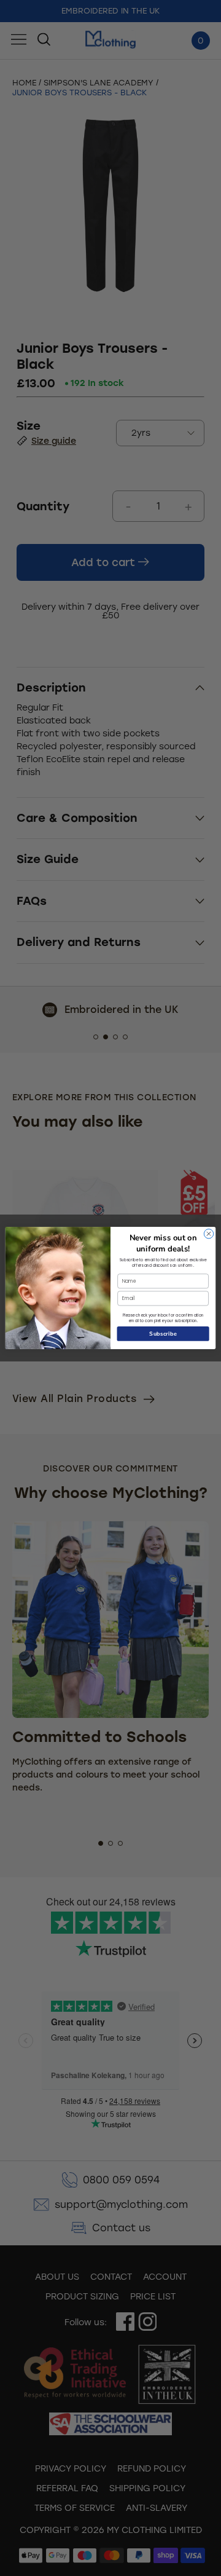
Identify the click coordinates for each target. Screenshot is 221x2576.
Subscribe (163, 1334)
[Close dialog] (208, 1234)
